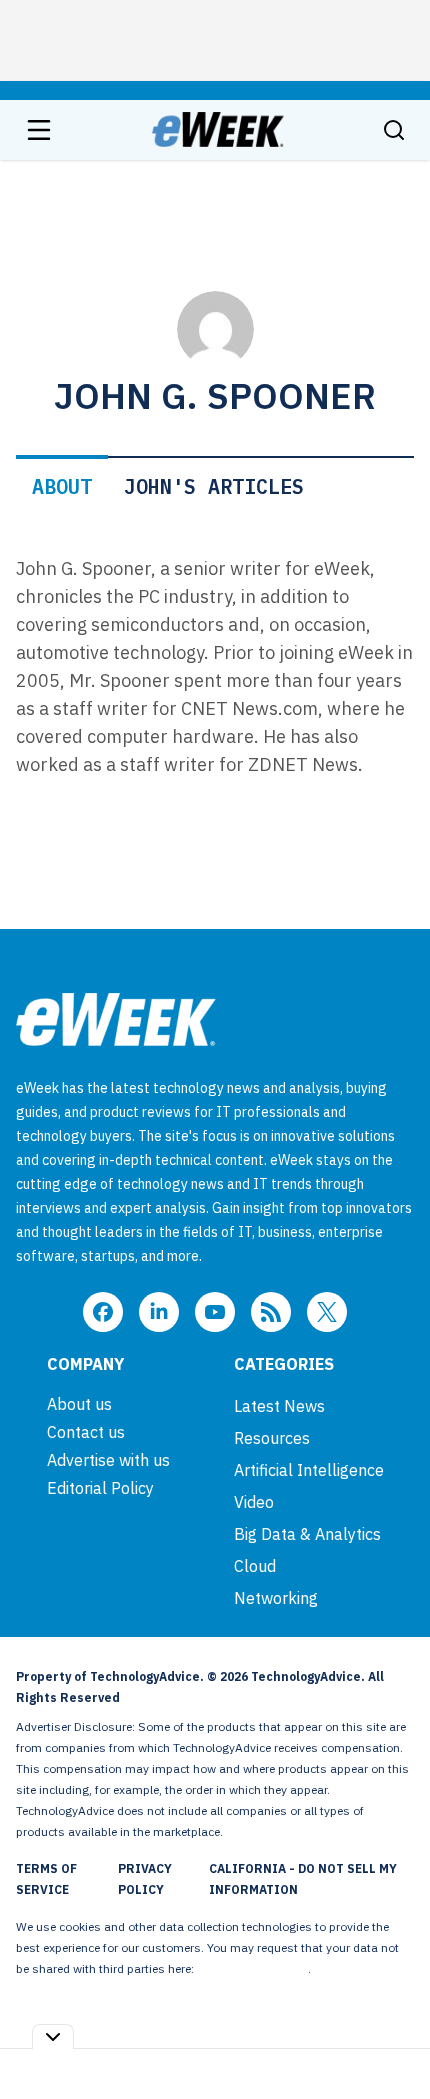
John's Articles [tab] (214, 486)
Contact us (86, 1432)
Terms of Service (46, 1879)
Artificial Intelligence (309, 1470)
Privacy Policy (145, 1879)
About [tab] (62, 486)
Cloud (255, 1566)
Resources (272, 1438)
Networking (276, 1598)
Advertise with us (108, 1460)
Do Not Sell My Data (252, 1968)
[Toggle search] (394, 130)
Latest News (279, 1406)
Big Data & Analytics (307, 1534)
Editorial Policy (100, 1488)
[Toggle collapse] (53, 2036)
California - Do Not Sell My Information (303, 1879)
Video (254, 1502)
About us (79, 1404)
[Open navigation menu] (39, 130)
